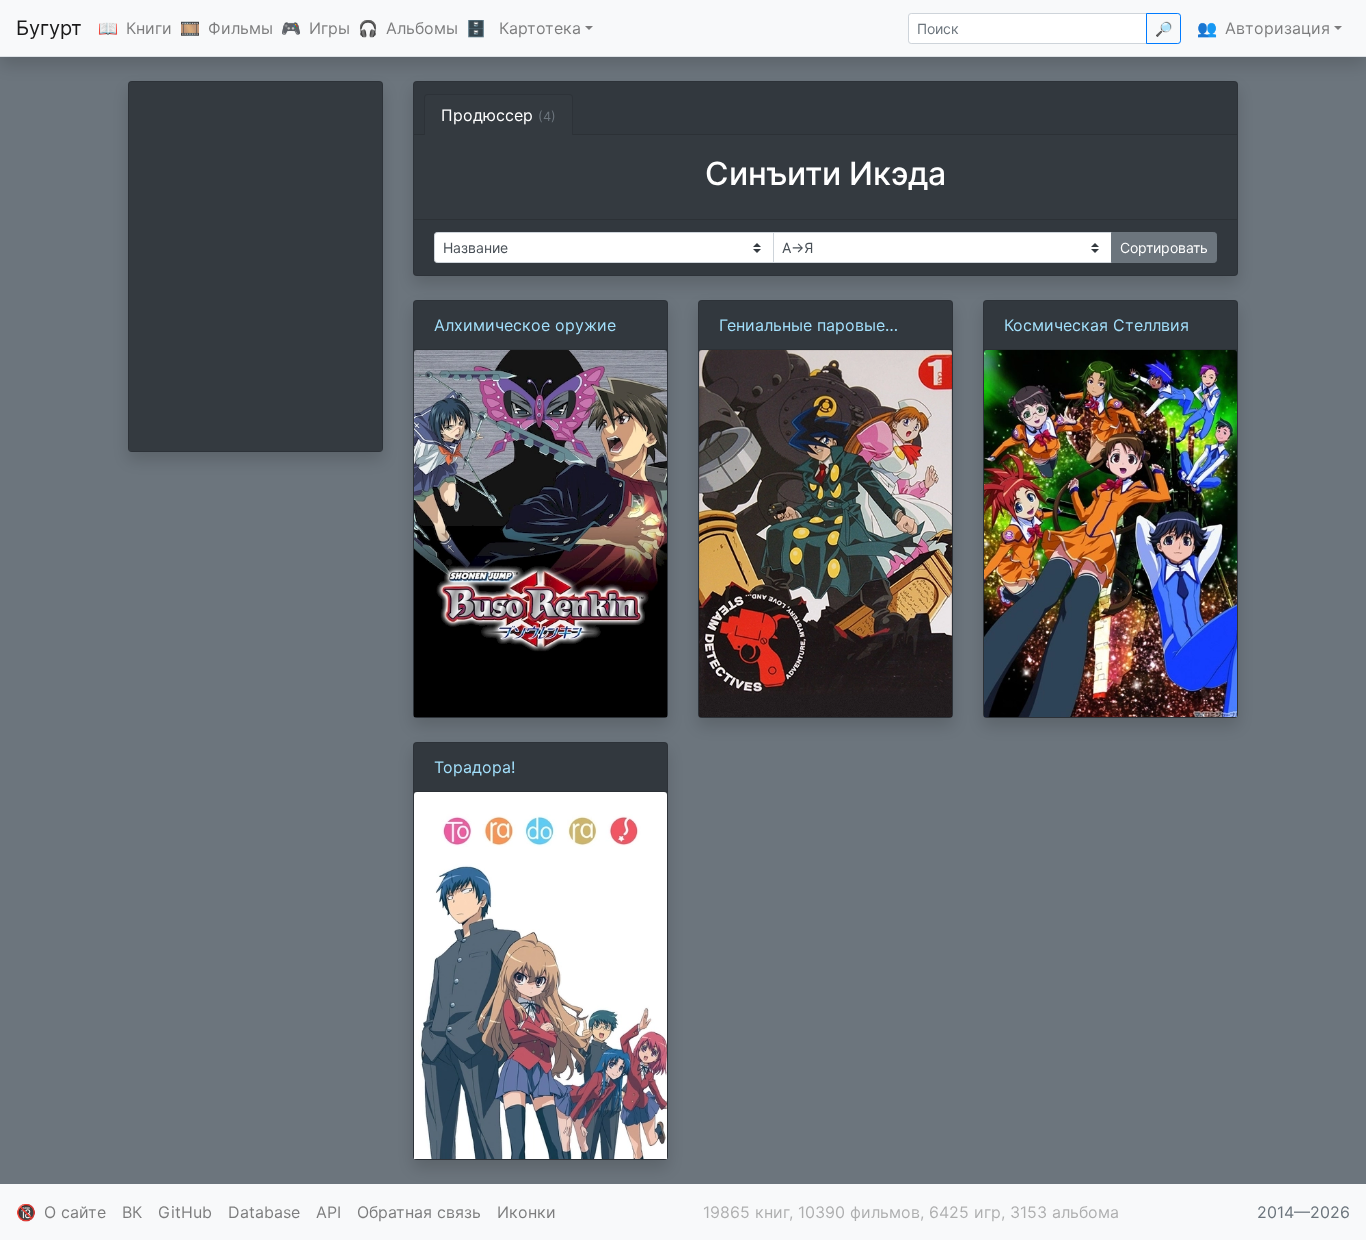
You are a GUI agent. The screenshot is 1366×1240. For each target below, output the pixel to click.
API (328, 1212)
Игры (329, 28)
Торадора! (474, 767)
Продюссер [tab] (498, 115)
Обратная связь (419, 1212)
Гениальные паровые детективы (802, 326)
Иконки (526, 1212)
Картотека (540, 28)
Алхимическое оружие (525, 325)
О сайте (75, 1212)
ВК (132, 1212)
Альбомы (422, 28)
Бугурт (49, 28)
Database (264, 1212)
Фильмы (240, 28)
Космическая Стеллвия (1096, 325)
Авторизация (1277, 28)
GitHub (185, 1212)
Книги (149, 28)
